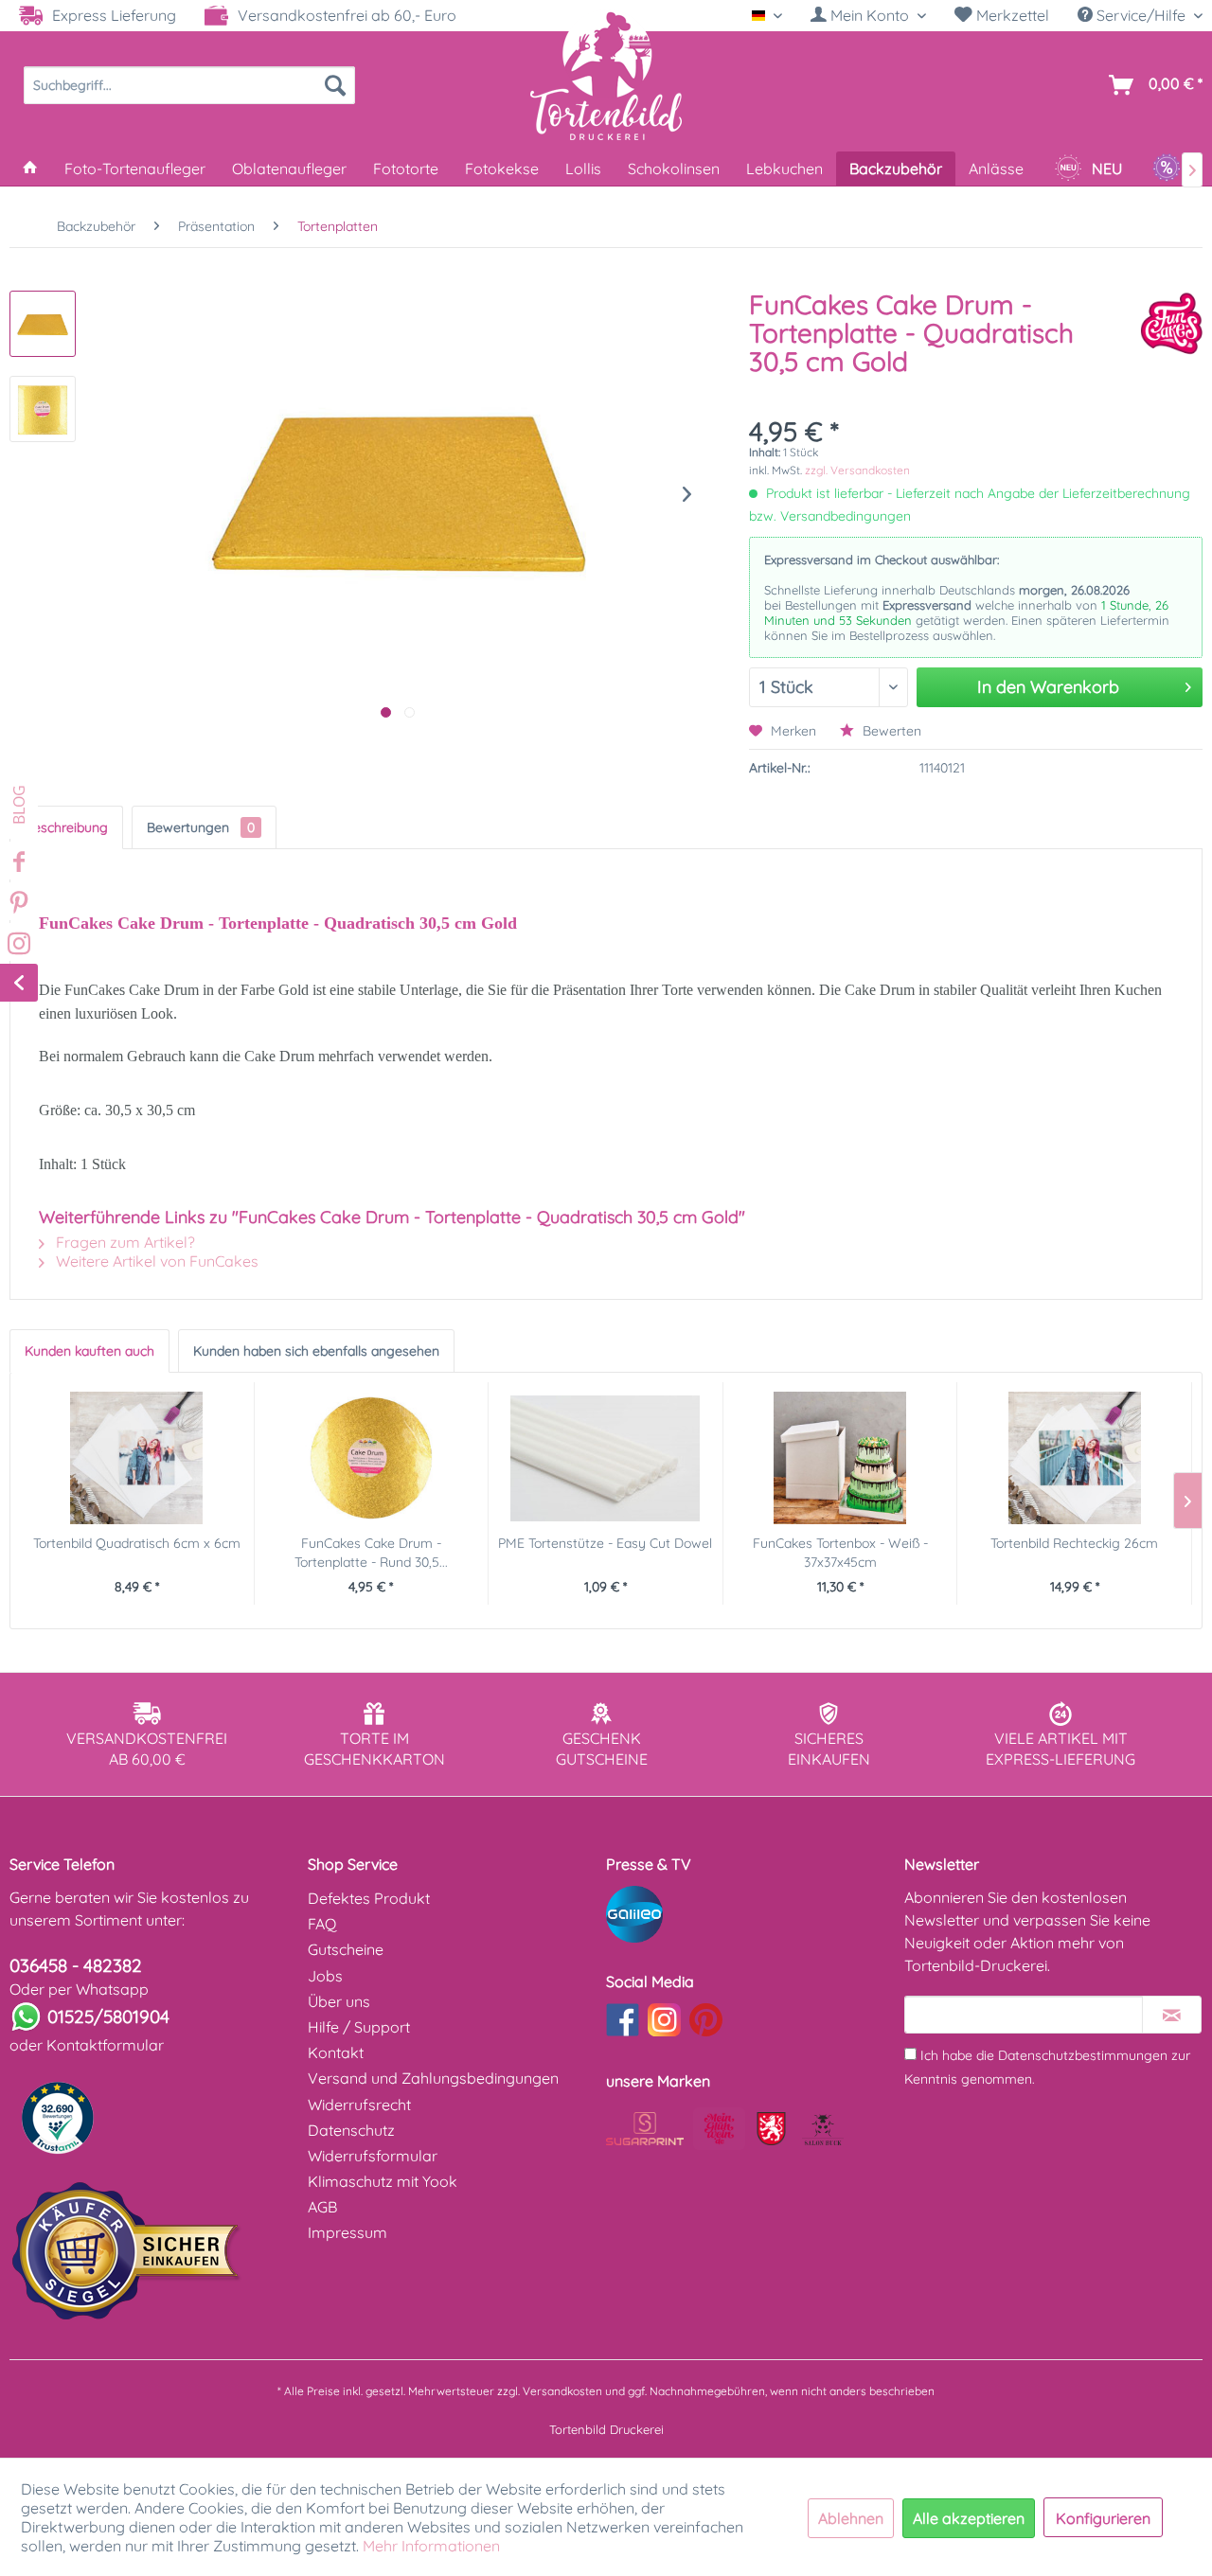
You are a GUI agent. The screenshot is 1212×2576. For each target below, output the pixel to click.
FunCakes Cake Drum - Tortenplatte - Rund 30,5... (371, 1553)
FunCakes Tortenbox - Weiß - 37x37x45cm (840, 1553)
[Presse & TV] (750, 1914)
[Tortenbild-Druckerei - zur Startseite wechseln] (606, 75)
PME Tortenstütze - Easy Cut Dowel (605, 1543)
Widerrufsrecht (359, 2105)
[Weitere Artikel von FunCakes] (1171, 324)
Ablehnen (851, 2518)
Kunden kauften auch (89, 1351)
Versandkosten (562, 2391)
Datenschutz (351, 2130)
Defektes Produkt (369, 1898)
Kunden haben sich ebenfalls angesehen (316, 1351)
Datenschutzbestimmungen (1083, 2055)
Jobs (325, 1976)
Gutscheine (346, 1949)
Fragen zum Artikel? (124, 1242)
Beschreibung (66, 827)
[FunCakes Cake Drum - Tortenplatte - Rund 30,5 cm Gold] (372, 1458)
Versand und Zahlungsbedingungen (433, 2078)
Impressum (348, 2232)
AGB (322, 2207)
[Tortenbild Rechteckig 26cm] (1074, 1458)
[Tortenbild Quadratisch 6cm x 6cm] (137, 1458)
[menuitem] (868, 16)
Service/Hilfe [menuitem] (1141, 15)
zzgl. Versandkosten (857, 470)
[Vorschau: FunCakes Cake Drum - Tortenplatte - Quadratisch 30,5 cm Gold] (43, 324)
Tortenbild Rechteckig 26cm (1074, 1543)
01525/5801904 (108, 2016)
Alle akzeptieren (969, 2518)
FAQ (322, 1924)
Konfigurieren (1103, 2518)
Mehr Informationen (431, 2546)
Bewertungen (201, 827)
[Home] (30, 169)
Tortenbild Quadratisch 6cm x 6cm (137, 1543)
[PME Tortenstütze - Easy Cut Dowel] (606, 1458)
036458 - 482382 (76, 1965)
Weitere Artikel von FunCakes (155, 1261)
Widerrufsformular (373, 2156)
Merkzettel (1011, 15)
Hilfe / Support (359, 2027)
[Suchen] (335, 85)
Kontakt (336, 2052)
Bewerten (890, 731)
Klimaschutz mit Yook (383, 2181)
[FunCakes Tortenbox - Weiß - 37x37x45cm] (840, 1458)
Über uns (339, 2001)
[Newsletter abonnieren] (1172, 2015)
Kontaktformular (105, 2045)
